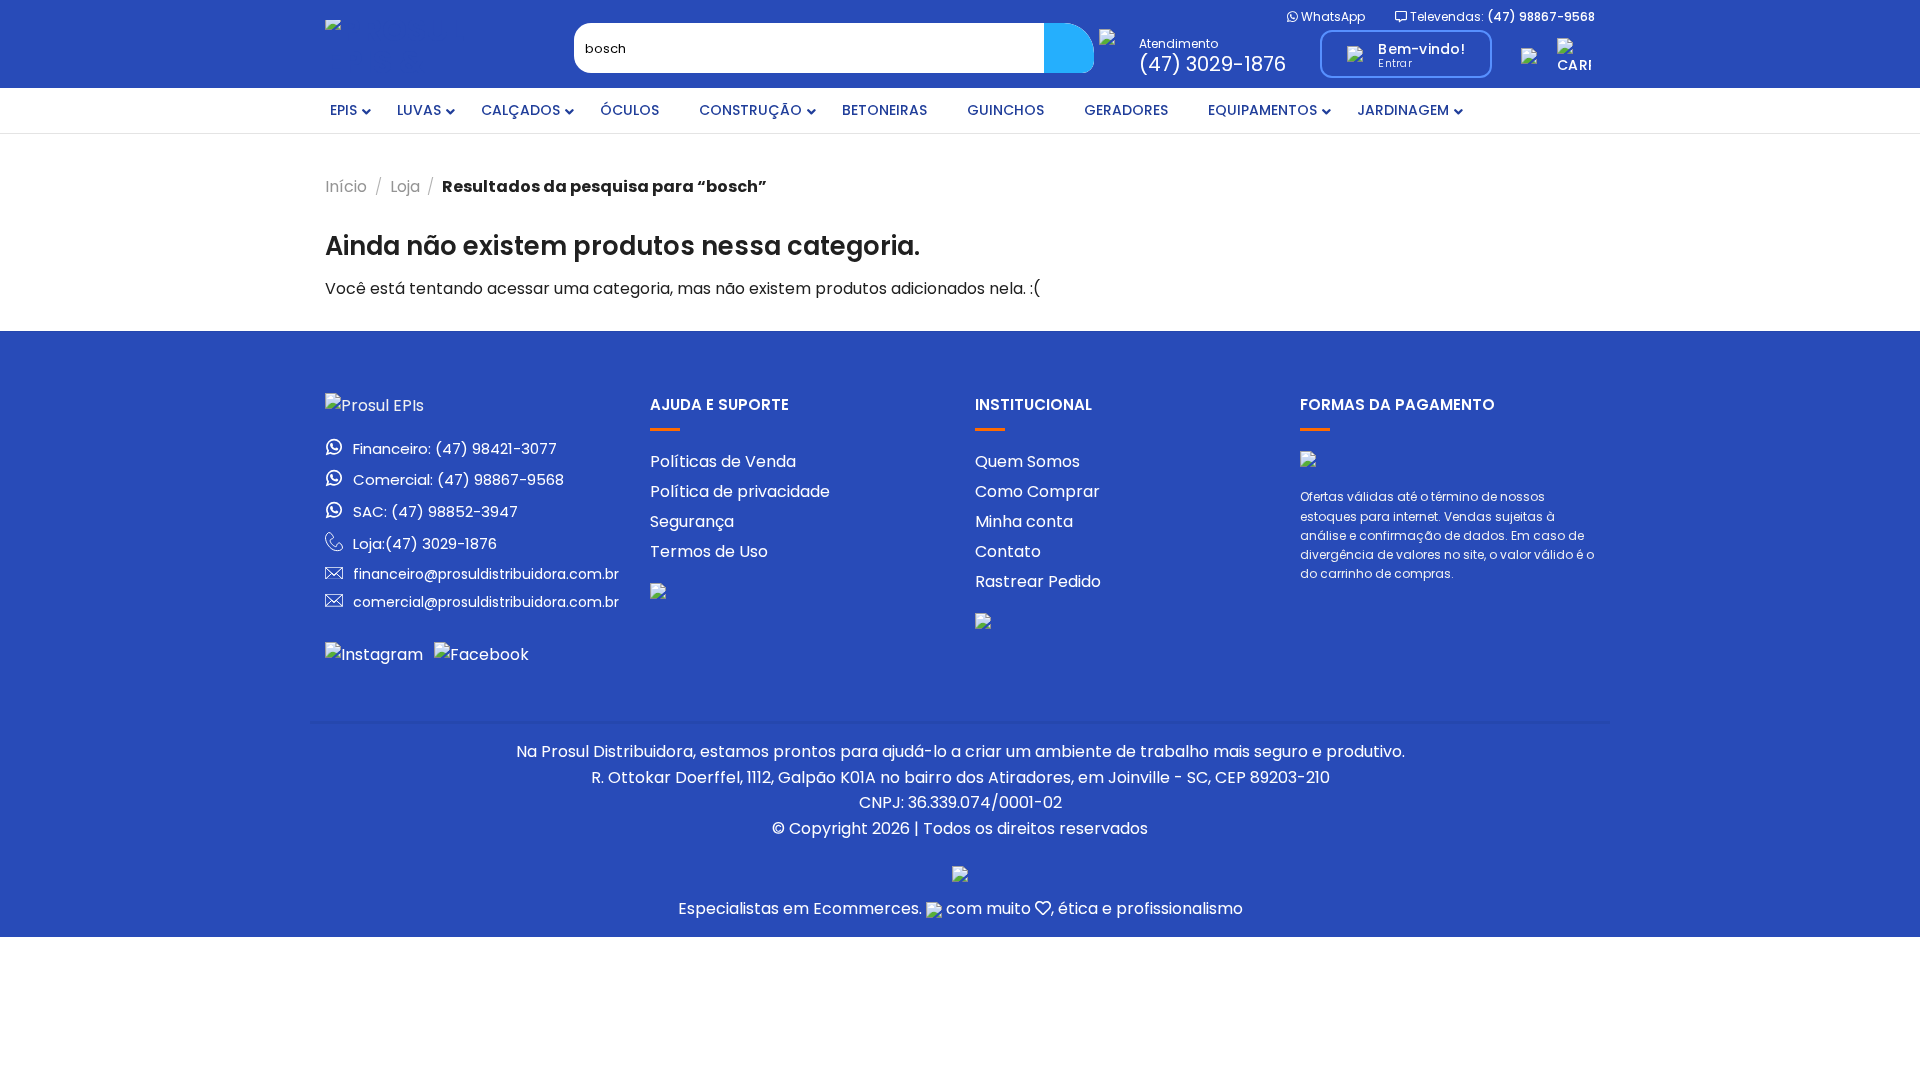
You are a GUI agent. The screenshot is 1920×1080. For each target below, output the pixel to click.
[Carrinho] (1576, 54)
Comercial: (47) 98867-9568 (458, 480)
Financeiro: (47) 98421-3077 (455, 449)
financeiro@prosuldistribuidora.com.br (486, 574)
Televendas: (1501, 16)
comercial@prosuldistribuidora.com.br (486, 602)
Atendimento (1212, 54)
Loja (405, 186)
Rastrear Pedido (1038, 581)
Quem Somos (1027, 461)
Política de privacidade (740, 491)
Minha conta (1024, 521)
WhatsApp (1331, 16)
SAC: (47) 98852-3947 (435, 512)
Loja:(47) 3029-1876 (425, 543)
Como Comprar (1037, 491)
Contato (1008, 551)
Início (346, 186)
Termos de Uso (709, 551)
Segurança (692, 521)
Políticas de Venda (723, 461)
